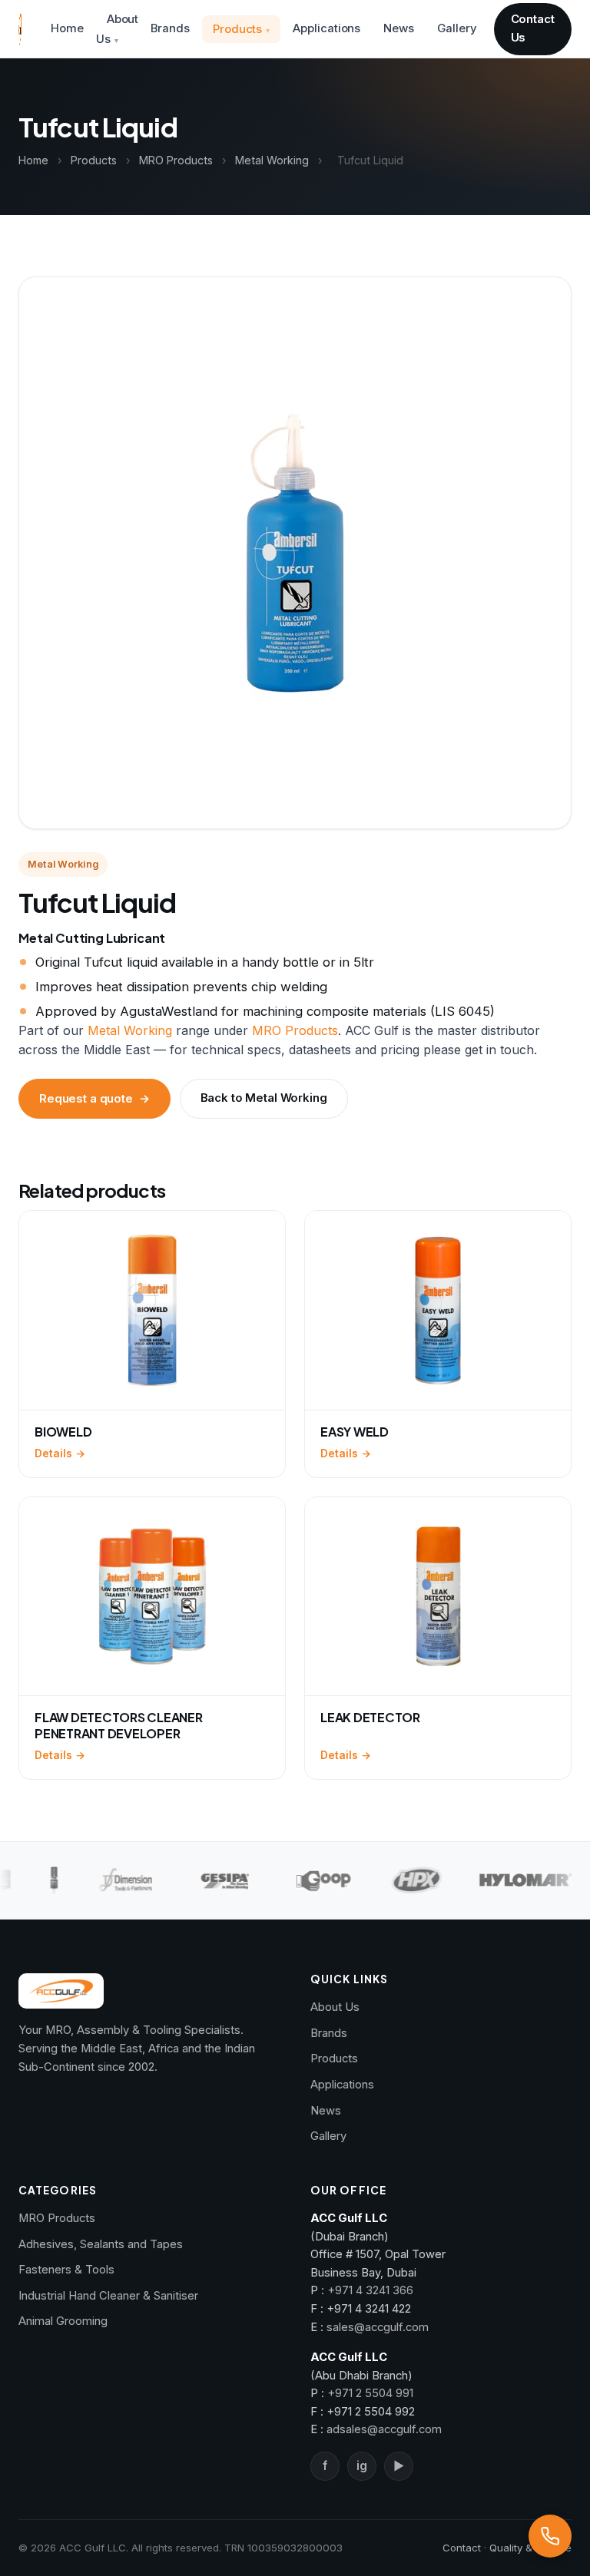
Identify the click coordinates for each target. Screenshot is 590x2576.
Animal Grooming (63, 2321)
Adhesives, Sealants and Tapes (101, 2244)
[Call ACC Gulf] (550, 2536)
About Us (118, 29)
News (399, 28)
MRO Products (176, 160)
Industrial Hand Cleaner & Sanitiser (108, 2296)
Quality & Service (530, 2548)
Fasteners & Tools (66, 2270)
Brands (170, 28)
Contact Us (533, 28)
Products (237, 29)
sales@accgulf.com (378, 2327)
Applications (326, 28)
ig (362, 2466)
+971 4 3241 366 (370, 2290)
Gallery (457, 28)
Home (67, 28)
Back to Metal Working (264, 1098)
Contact (462, 2548)
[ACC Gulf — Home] (20, 29)
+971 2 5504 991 (370, 2393)
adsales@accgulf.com (384, 2429)
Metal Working (272, 160)
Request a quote (94, 1099)
